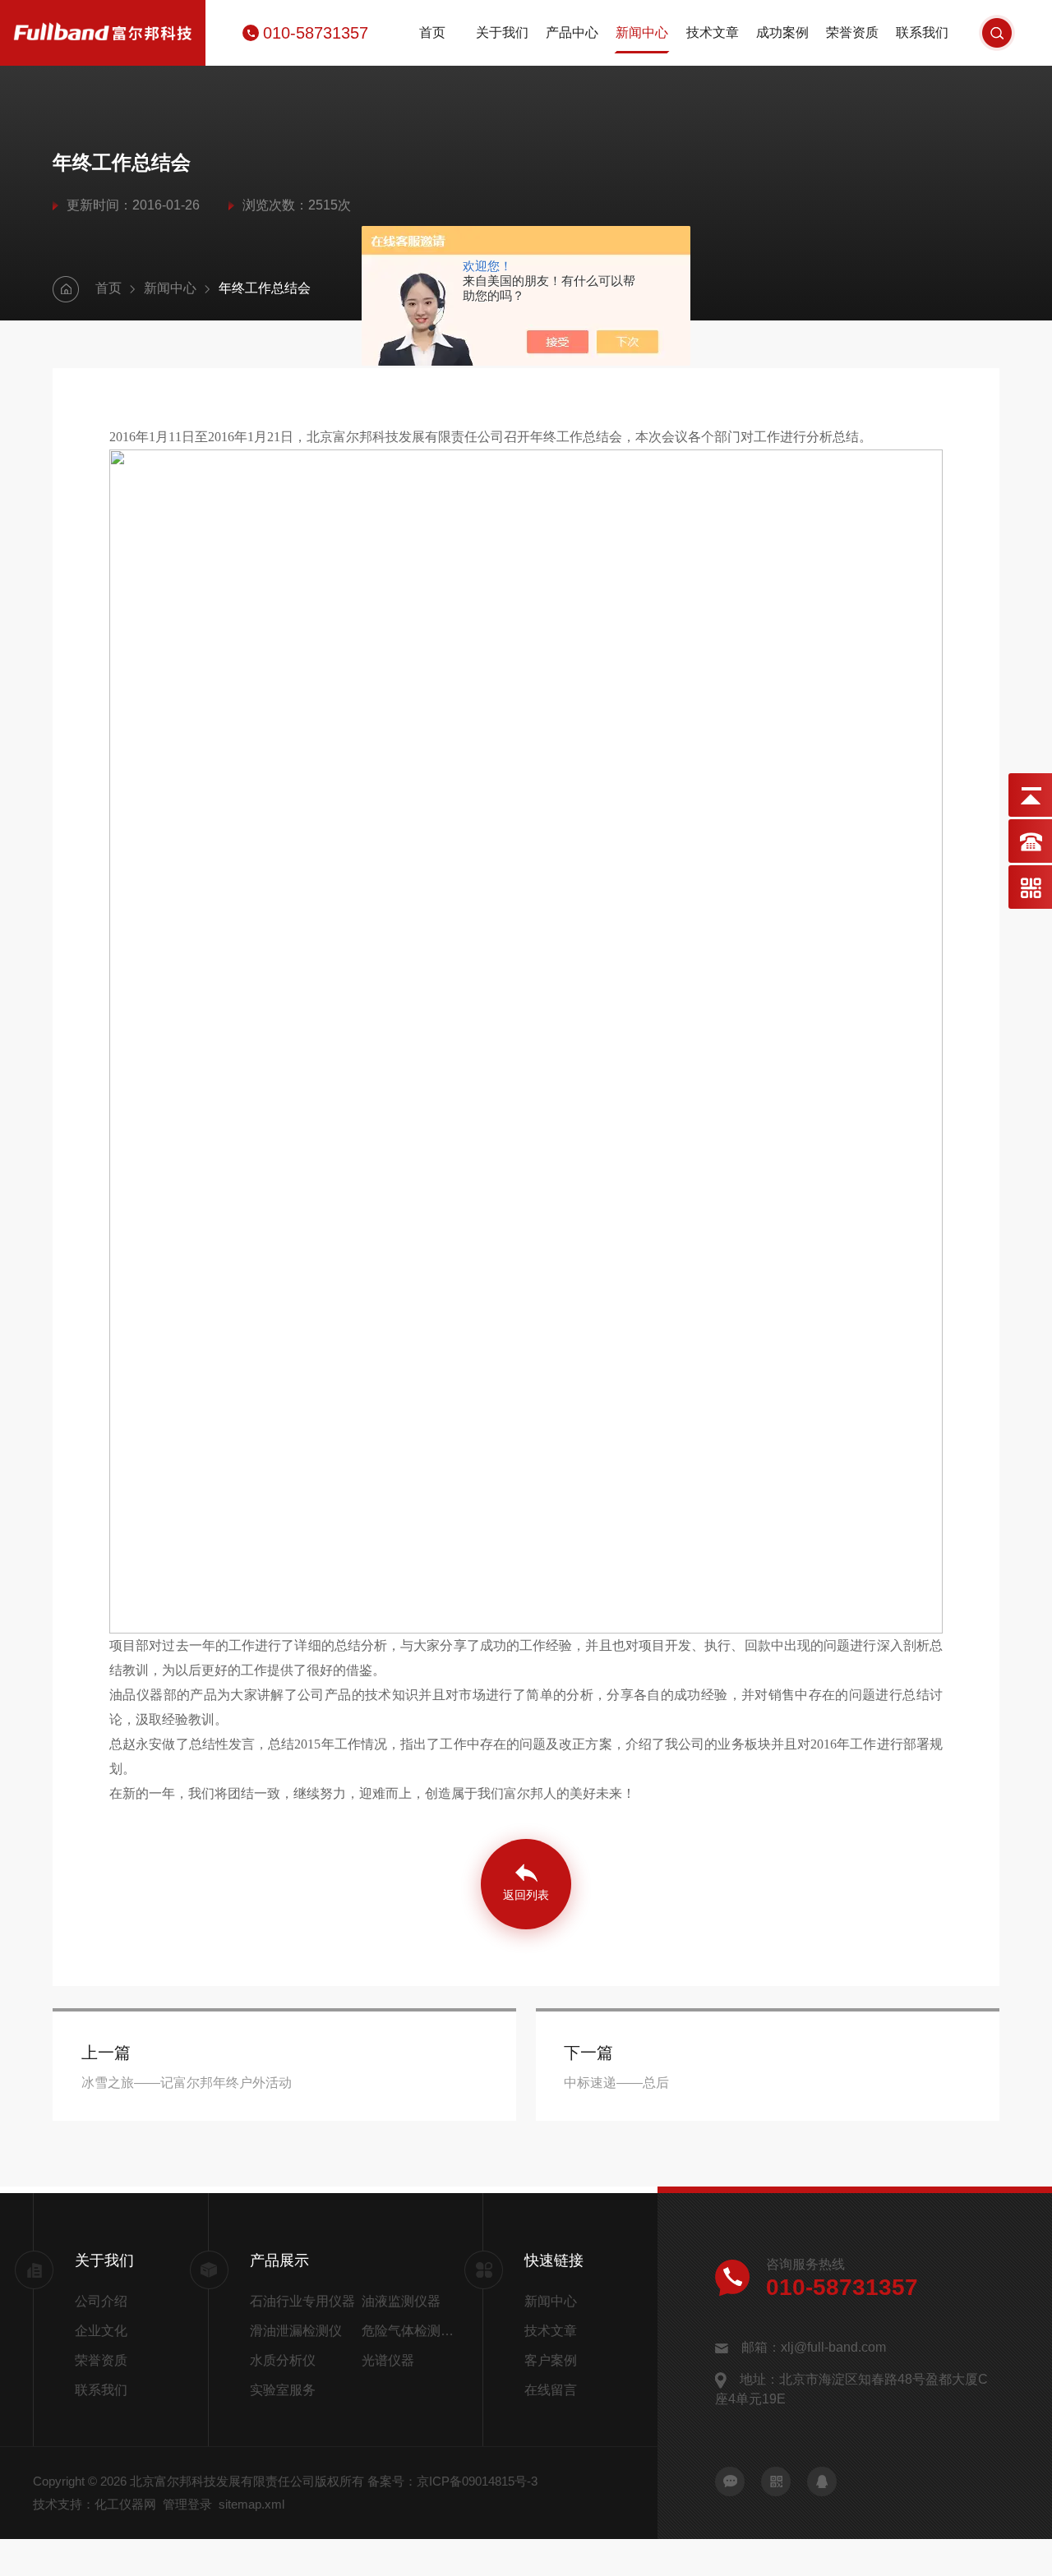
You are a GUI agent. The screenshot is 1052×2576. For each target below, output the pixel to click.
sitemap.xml (251, 2504)
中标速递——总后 (616, 2083)
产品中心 (572, 32)
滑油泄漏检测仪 (296, 2331)
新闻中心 (642, 32)
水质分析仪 (283, 2360)
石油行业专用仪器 (302, 2301)
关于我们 (502, 32)
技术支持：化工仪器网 (95, 2504)
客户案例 (551, 2360)
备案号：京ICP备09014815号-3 (452, 2481)
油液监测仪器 (401, 2301)
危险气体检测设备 (411, 2331)
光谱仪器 (388, 2360)
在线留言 (551, 2390)
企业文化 (101, 2331)
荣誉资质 (852, 32)
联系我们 (922, 32)
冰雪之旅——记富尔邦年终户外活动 (187, 2083)
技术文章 (713, 32)
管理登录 (187, 2504)
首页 (432, 32)
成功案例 (782, 32)
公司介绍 (101, 2301)
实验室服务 (283, 2390)
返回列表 (526, 1895)
